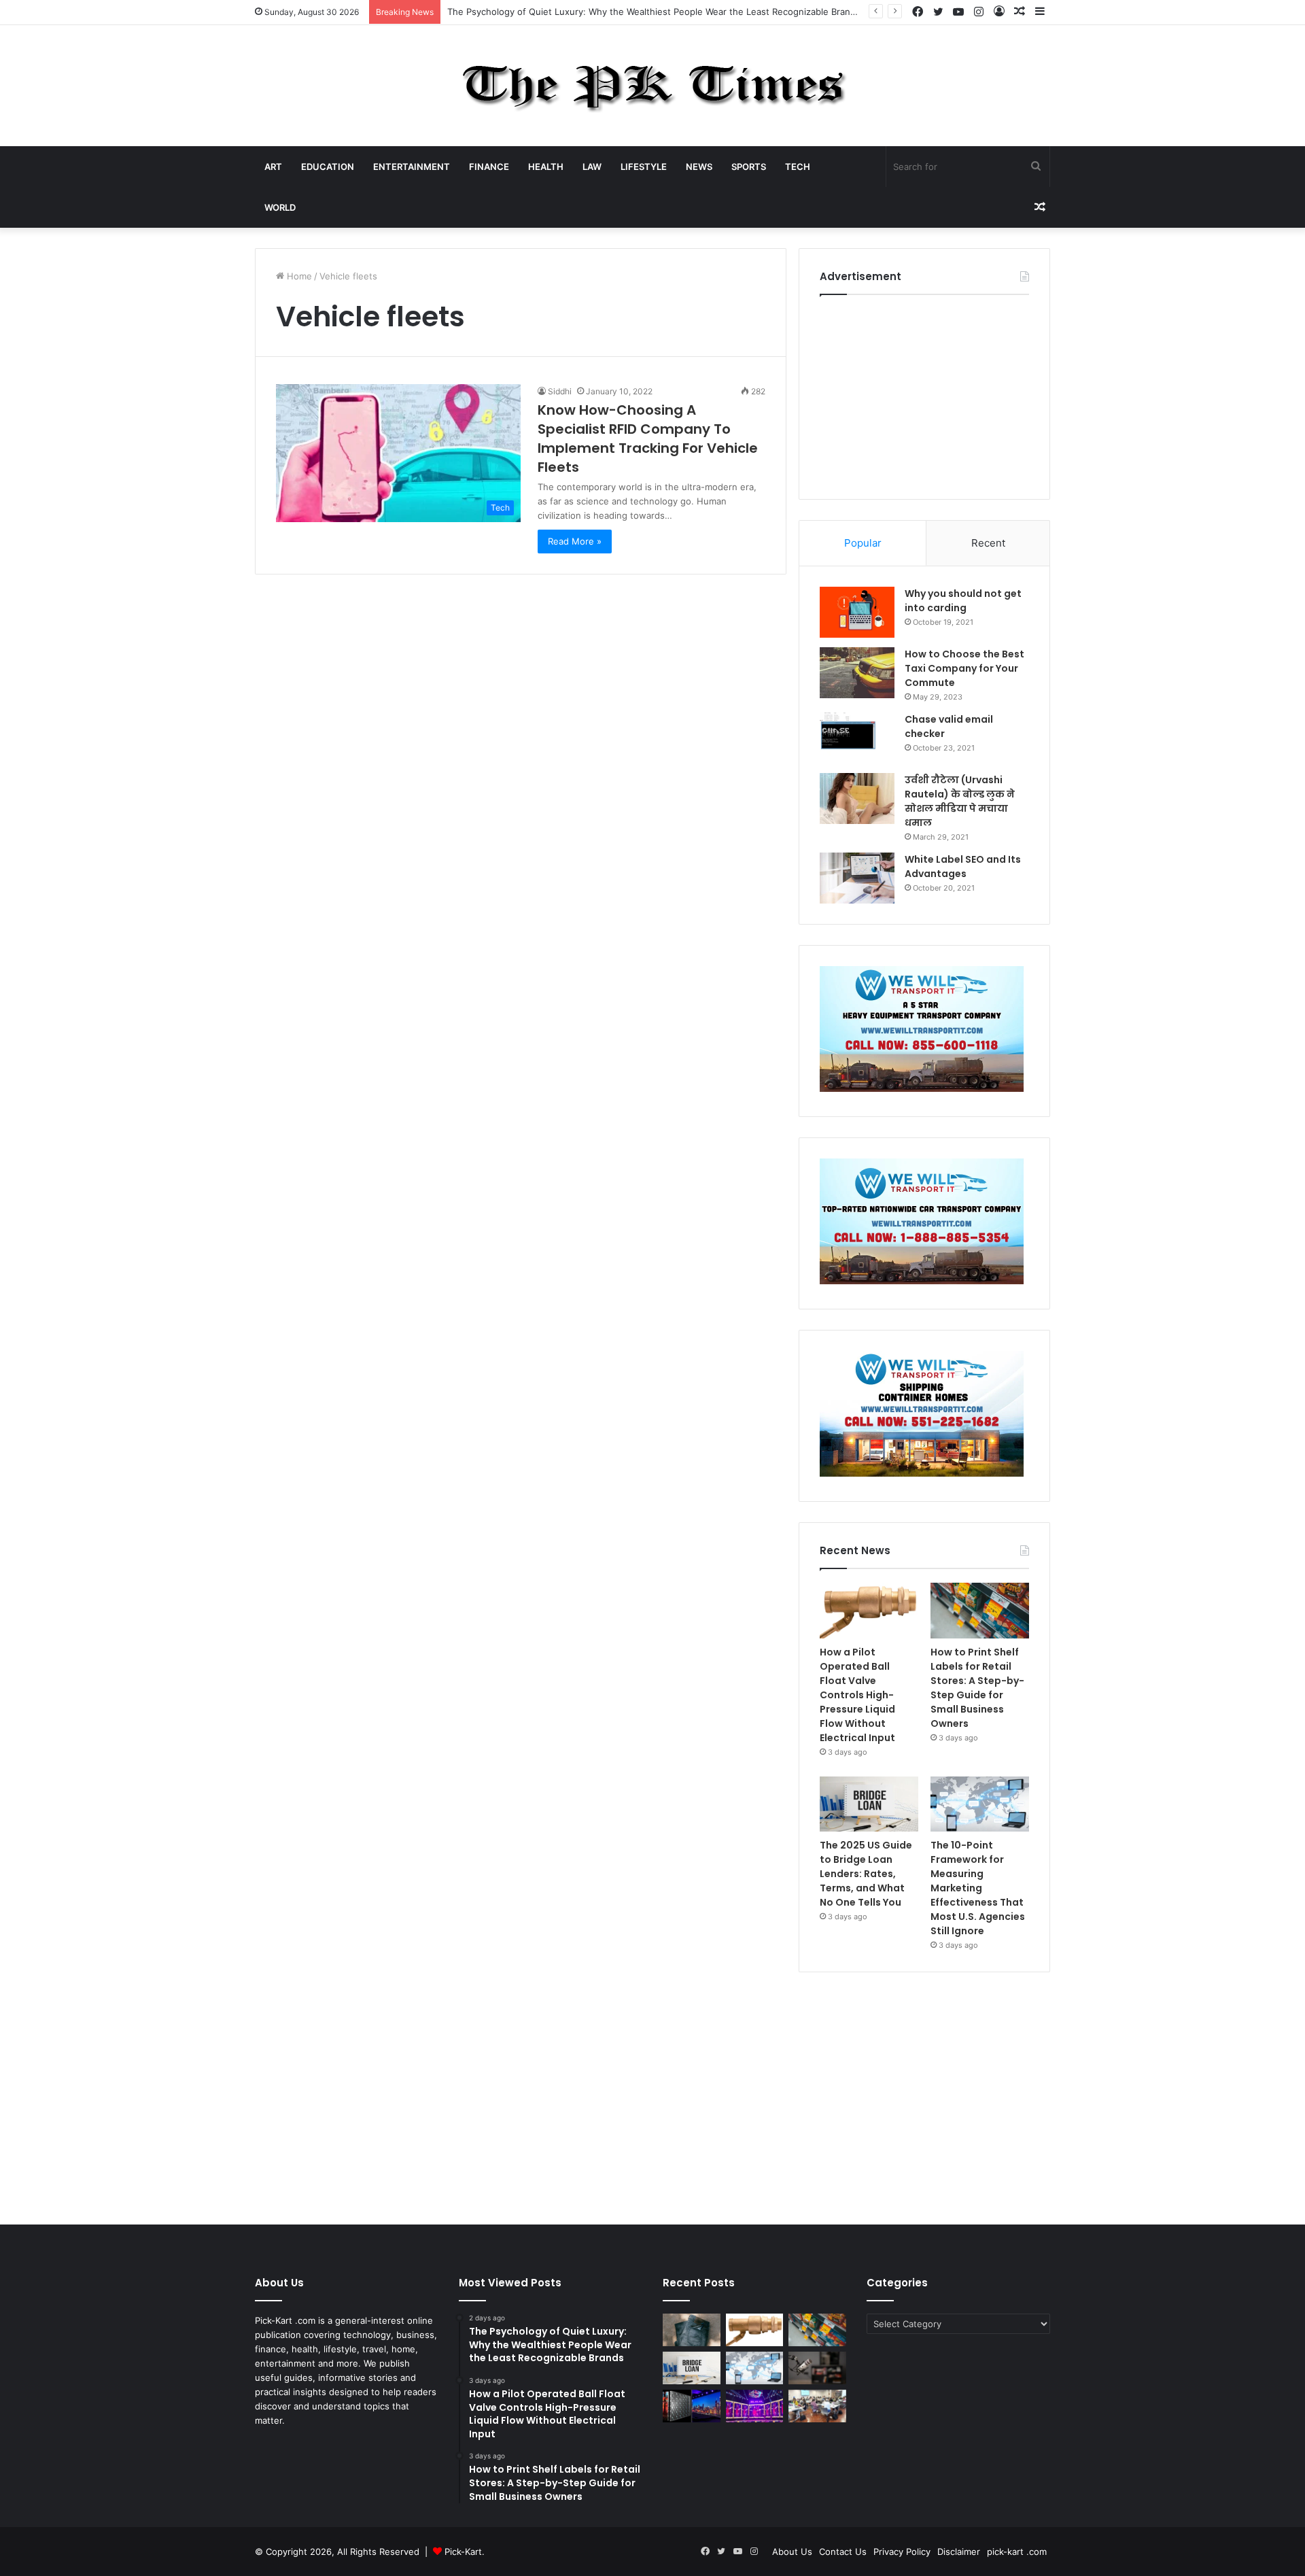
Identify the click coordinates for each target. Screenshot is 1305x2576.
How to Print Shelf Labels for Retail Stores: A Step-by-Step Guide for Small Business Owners (977, 1688)
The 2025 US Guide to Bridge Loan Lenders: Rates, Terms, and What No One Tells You (866, 1874)
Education (328, 167)
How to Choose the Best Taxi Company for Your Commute (964, 668)
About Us (792, 2552)
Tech (798, 167)
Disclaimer (959, 2552)
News (699, 167)
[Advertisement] (924, 394)
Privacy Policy (902, 2552)
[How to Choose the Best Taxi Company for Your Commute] (857, 673)
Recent (988, 543)
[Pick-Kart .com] (653, 86)
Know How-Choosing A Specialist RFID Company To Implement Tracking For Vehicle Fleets (648, 439)
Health (546, 167)
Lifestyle (644, 167)
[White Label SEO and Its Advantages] (857, 878)
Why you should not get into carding (963, 601)
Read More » (575, 541)
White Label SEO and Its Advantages (963, 866)
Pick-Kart (463, 2552)
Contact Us (843, 2552)
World (280, 207)
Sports (749, 167)
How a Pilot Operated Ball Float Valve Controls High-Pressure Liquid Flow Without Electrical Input (857, 1695)
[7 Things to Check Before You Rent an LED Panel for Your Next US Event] (755, 2406)
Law (592, 167)
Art (273, 167)
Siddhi (560, 391)
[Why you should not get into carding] (857, 612)
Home (298, 276)
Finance (489, 167)
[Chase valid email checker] (857, 738)
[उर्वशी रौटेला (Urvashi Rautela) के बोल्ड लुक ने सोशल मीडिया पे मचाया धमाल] (857, 798)
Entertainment (412, 167)
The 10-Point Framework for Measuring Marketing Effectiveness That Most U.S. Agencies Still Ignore (978, 1888)
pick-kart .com (1017, 2552)
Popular (863, 543)
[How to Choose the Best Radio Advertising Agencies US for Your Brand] (817, 2368)
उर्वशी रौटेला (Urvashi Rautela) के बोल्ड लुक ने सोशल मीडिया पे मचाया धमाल (960, 801)
